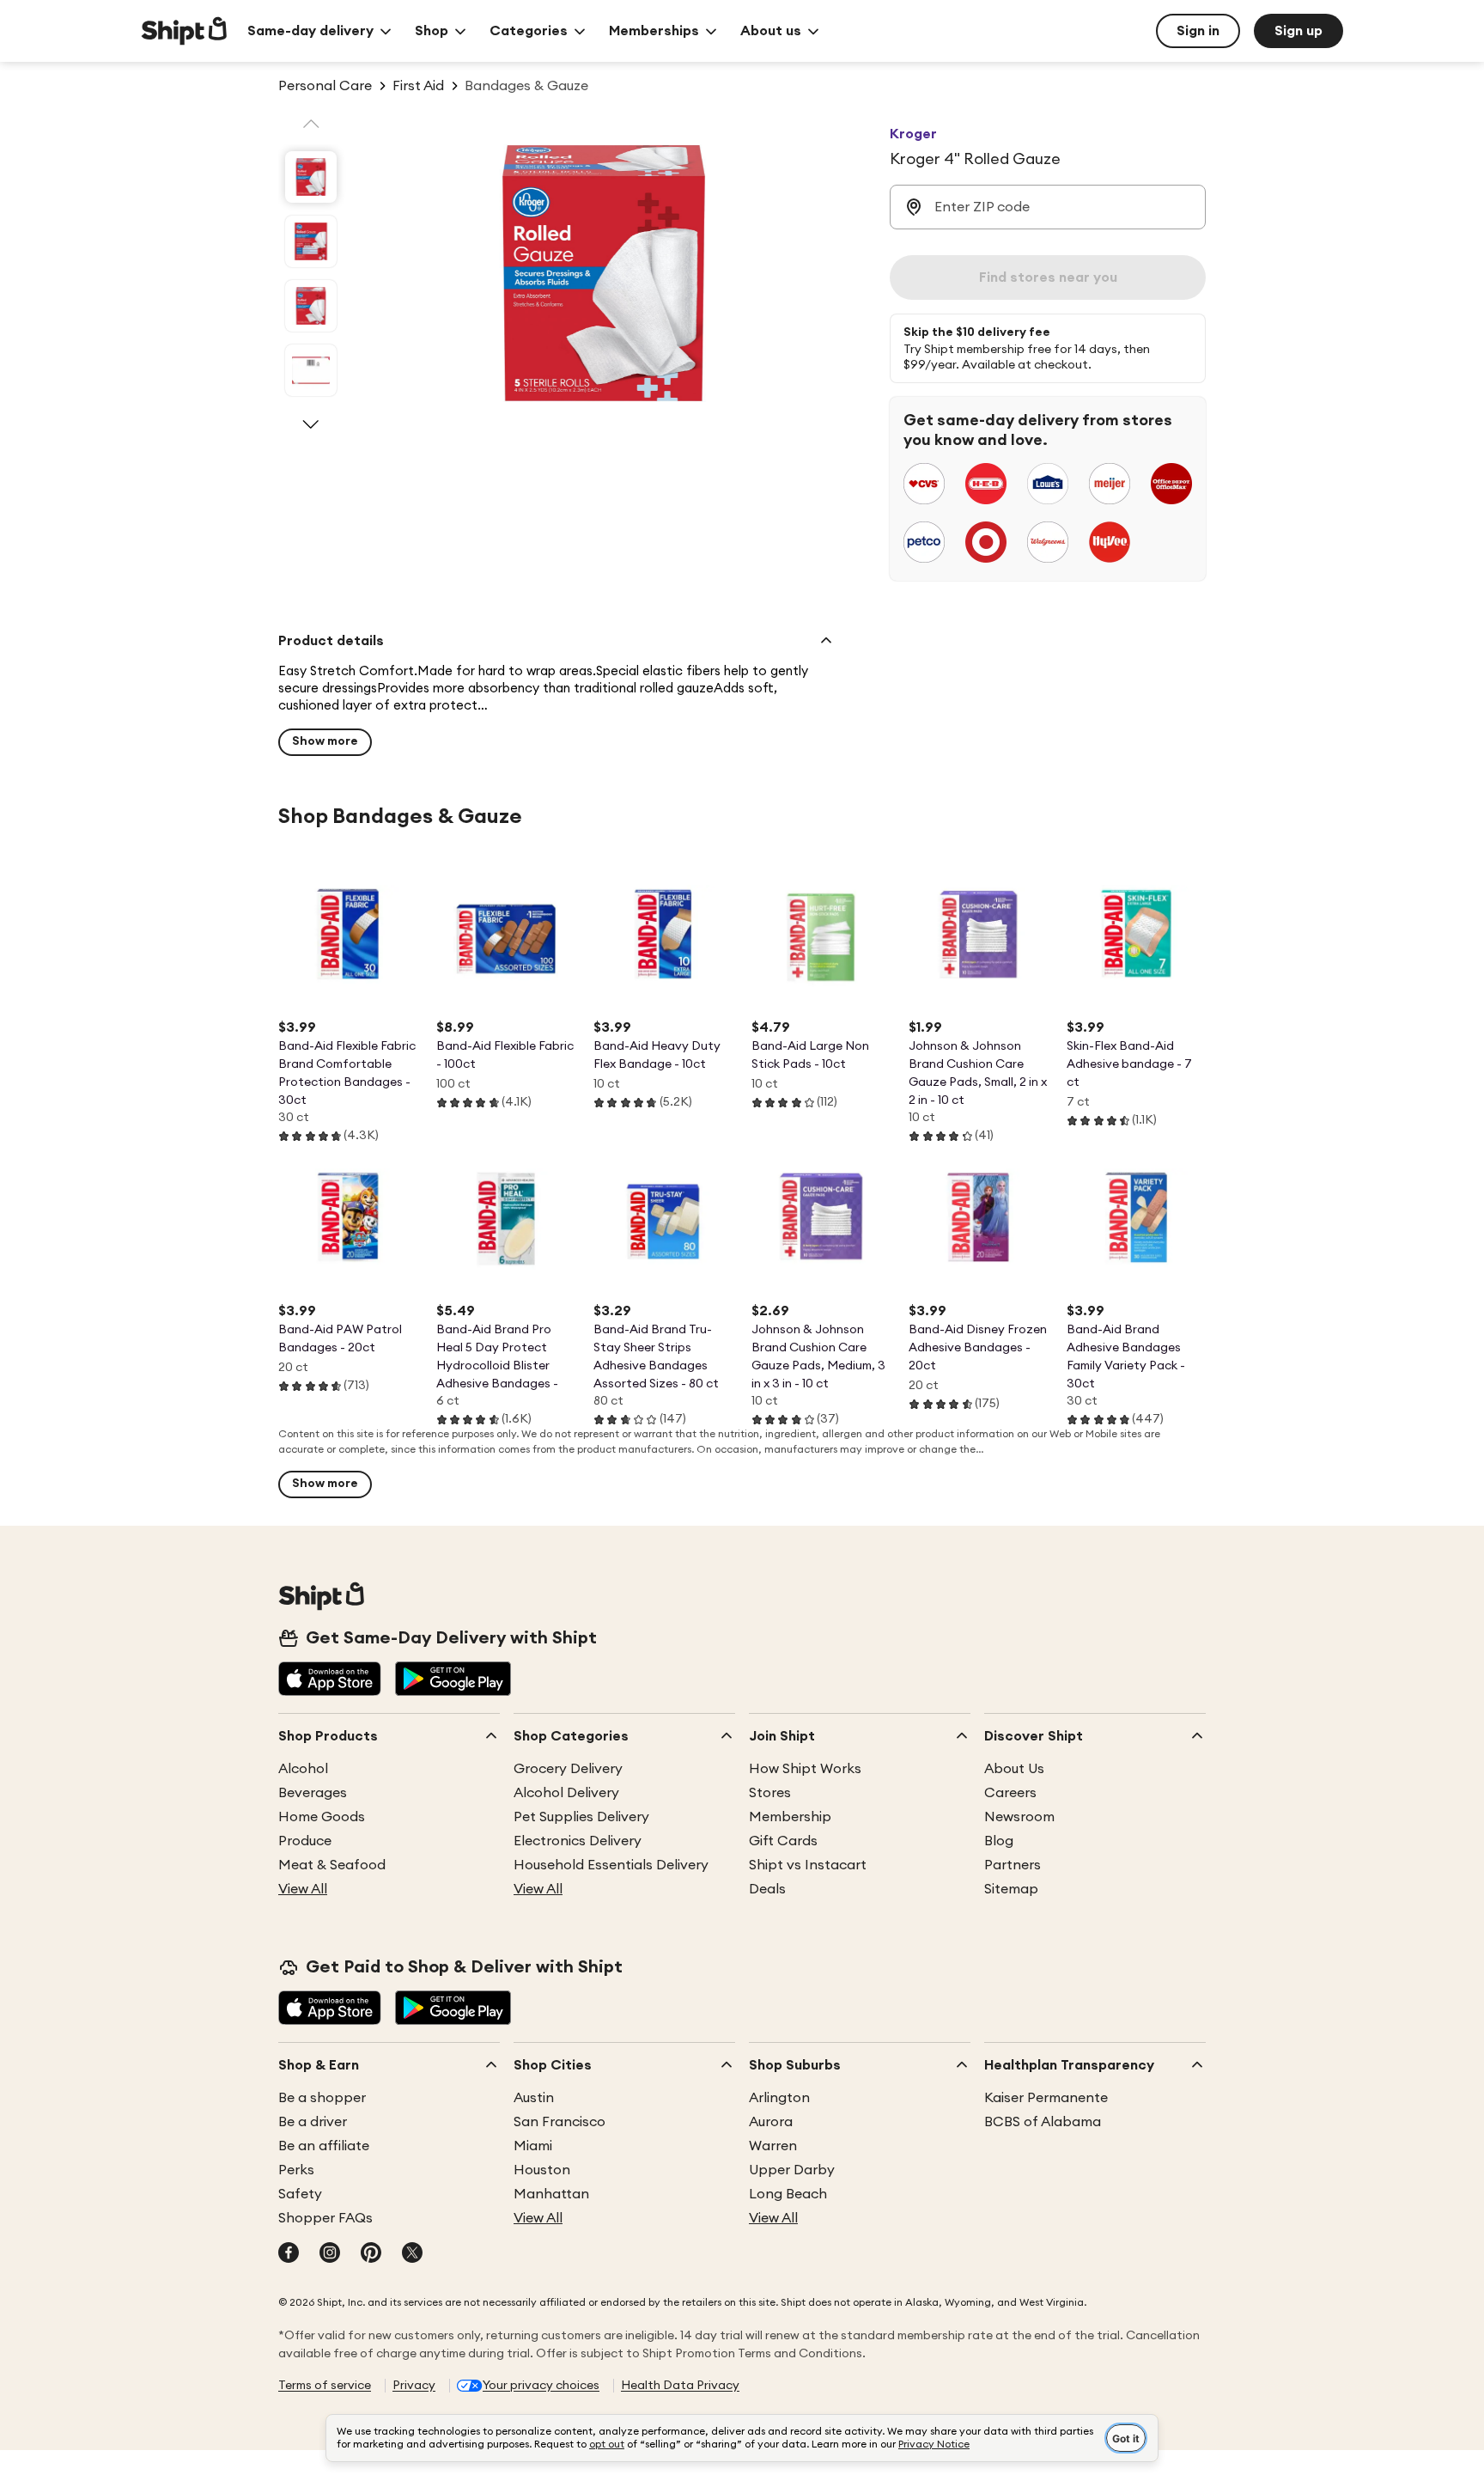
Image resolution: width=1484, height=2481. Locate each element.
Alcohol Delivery (566, 1793)
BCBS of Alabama (1043, 2122)
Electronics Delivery (578, 1841)
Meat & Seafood (332, 1865)
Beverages (313, 1793)
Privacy (414, 2386)
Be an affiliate (324, 2146)
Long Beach (788, 2194)
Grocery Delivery (568, 1769)
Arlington (779, 2098)
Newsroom (1019, 1817)
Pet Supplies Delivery (581, 1817)
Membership (790, 1817)
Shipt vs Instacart (808, 1865)
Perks (296, 2170)
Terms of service (325, 2386)
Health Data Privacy (680, 2386)
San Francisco (560, 2122)
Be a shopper (322, 2098)
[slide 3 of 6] (311, 306)
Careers (1010, 1793)
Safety (300, 2194)
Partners (1013, 1865)
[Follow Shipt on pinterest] (371, 2254)
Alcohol (303, 1769)
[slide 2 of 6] (311, 241)
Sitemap (1011, 1889)
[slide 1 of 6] (311, 177)
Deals (767, 1889)
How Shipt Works (805, 1769)
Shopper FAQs (325, 2218)
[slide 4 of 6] (311, 370)
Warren (773, 2146)
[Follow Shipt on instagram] (330, 2254)
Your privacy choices (541, 2386)
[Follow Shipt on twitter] (412, 2254)
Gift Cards (783, 1841)
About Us (1014, 1769)
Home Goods (322, 1817)
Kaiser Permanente (1046, 2098)
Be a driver (313, 2122)
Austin (534, 2098)
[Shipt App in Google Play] (453, 1680)
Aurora (771, 2122)
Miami (533, 2146)
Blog (999, 1841)
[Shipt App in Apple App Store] (330, 1680)
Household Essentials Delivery (611, 1865)
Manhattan (551, 2194)
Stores (770, 1793)
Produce (305, 1841)
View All (303, 1889)
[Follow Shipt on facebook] (289, 2254)
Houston (542, 2170)
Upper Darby (792, 2170)
